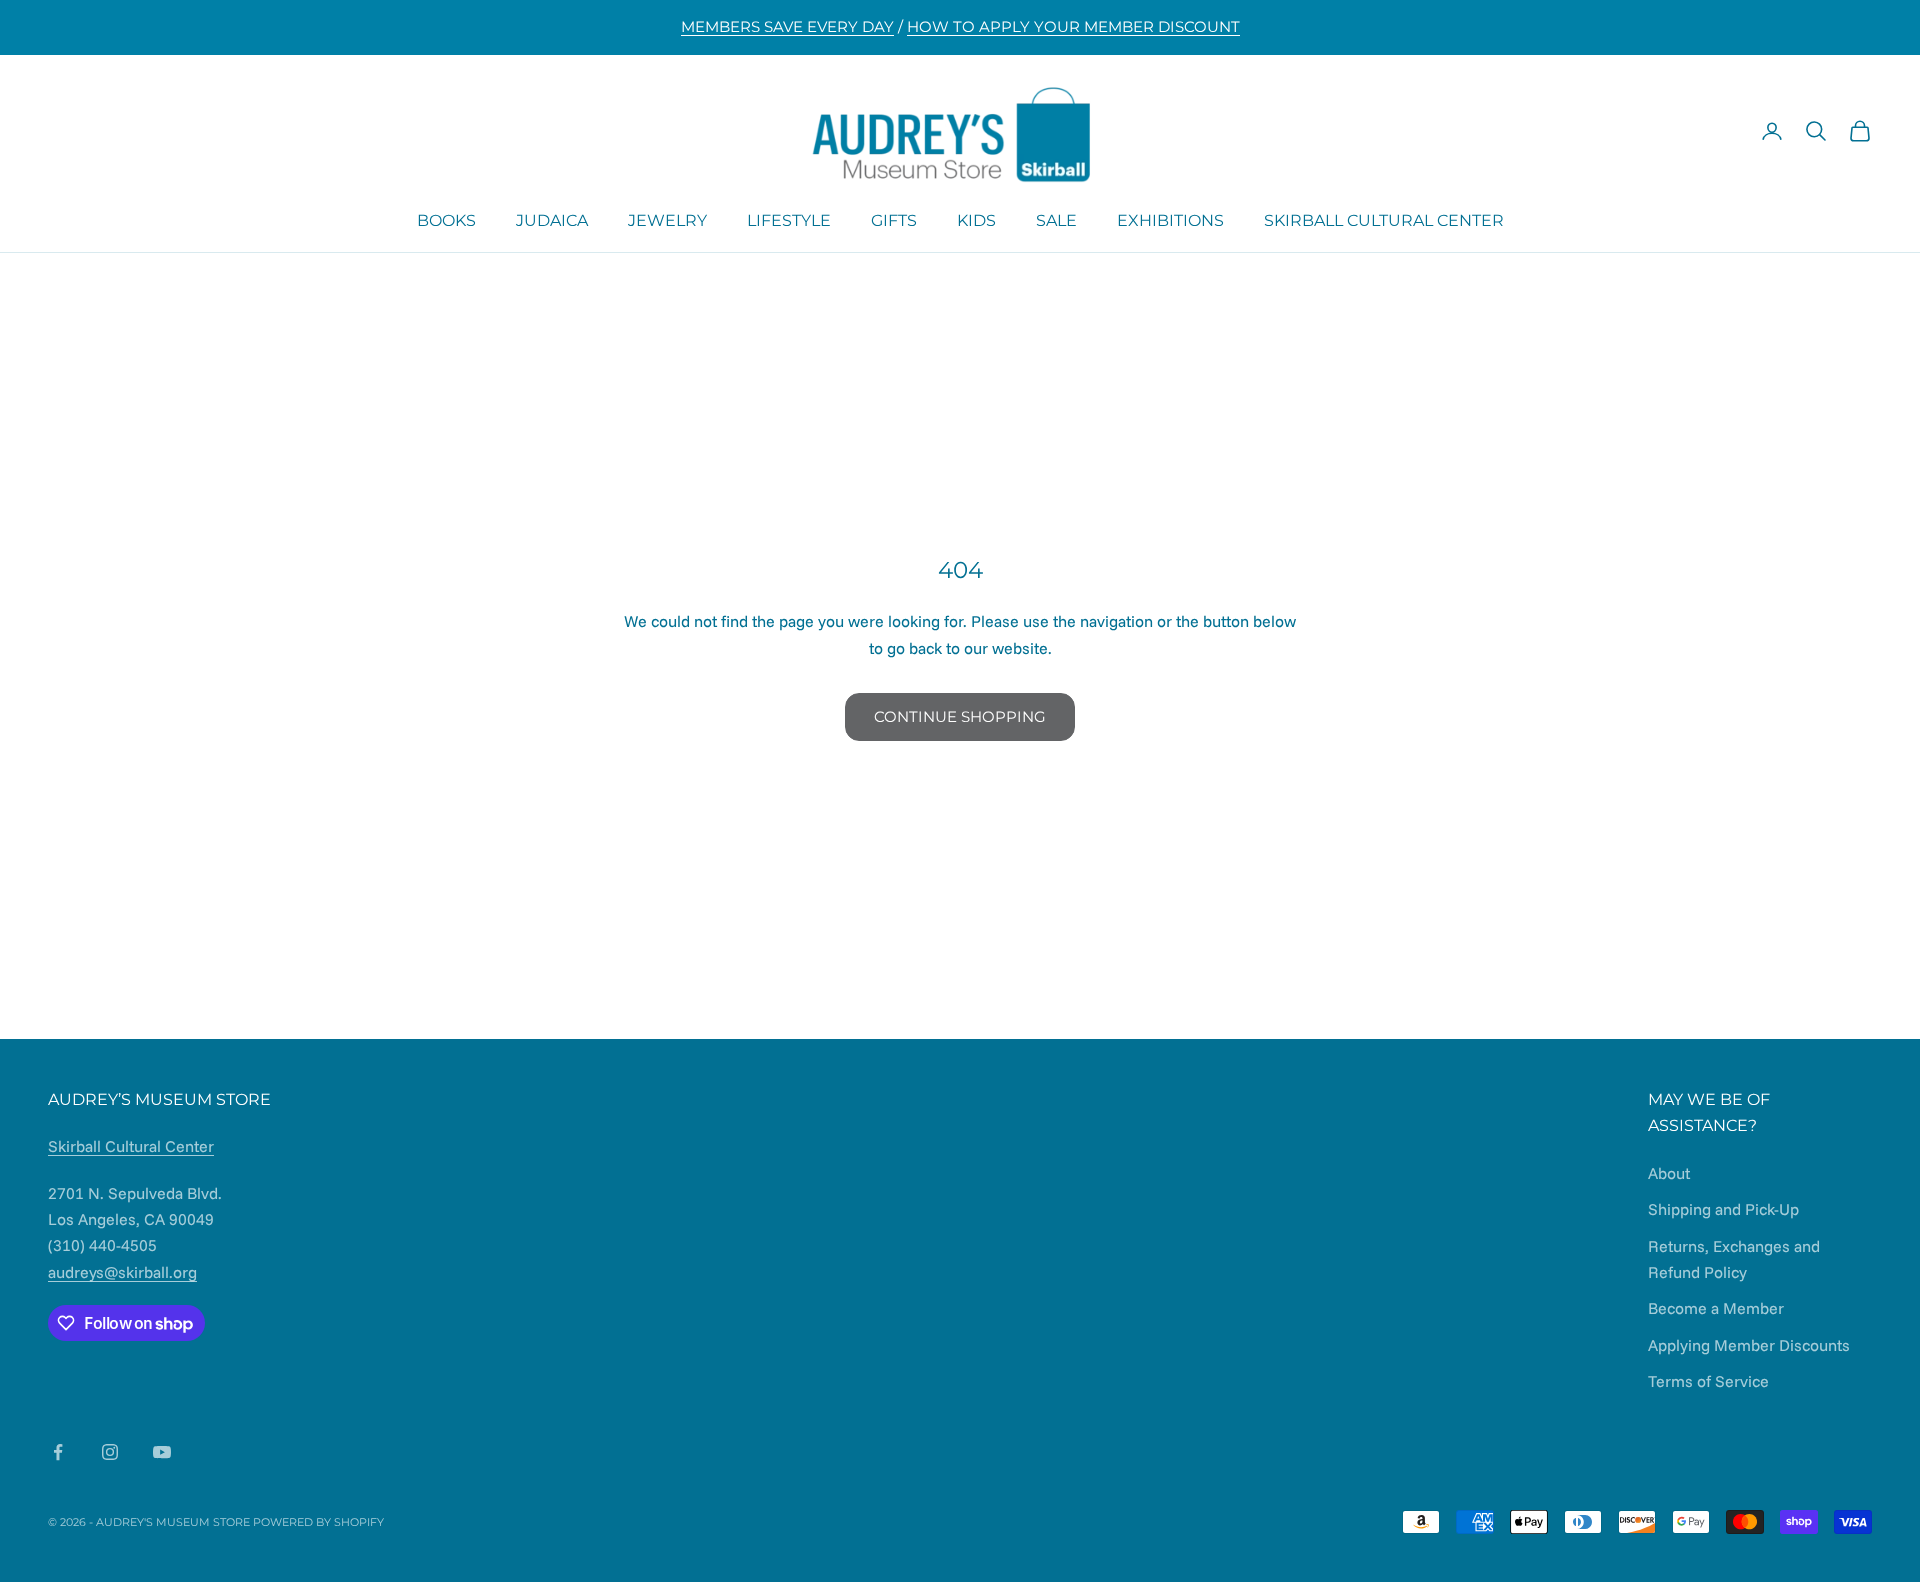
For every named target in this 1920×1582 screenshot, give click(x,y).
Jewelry (667, 219)
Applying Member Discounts (1749, 1345)
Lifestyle (789, 219)
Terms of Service (1708, 1381)
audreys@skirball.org (122, 1272)
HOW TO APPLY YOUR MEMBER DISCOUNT (1073, 26)
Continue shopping (960, 716)
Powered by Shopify (318, 1522)
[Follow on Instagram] (110, 1452)
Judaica (552, 219)
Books (446, 219)
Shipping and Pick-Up (1723, 1209)
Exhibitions (1170, 219)
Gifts (894, 219)
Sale (1056, 219)
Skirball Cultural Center (1384, 219)
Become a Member (1716, 1308)
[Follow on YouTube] (162, 1452)
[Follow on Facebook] (58, 1452)
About (1669, 1173)
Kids (976, 219)
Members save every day (787, 26)
